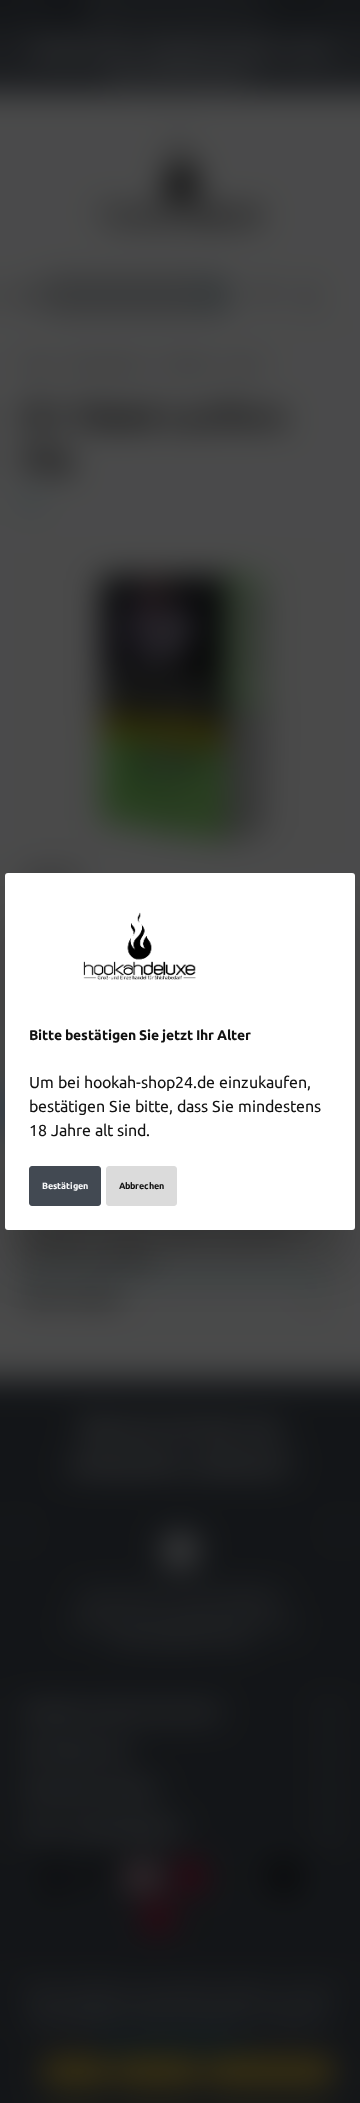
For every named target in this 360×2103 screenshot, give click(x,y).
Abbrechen (141, 1186)
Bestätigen (65, 1186)
